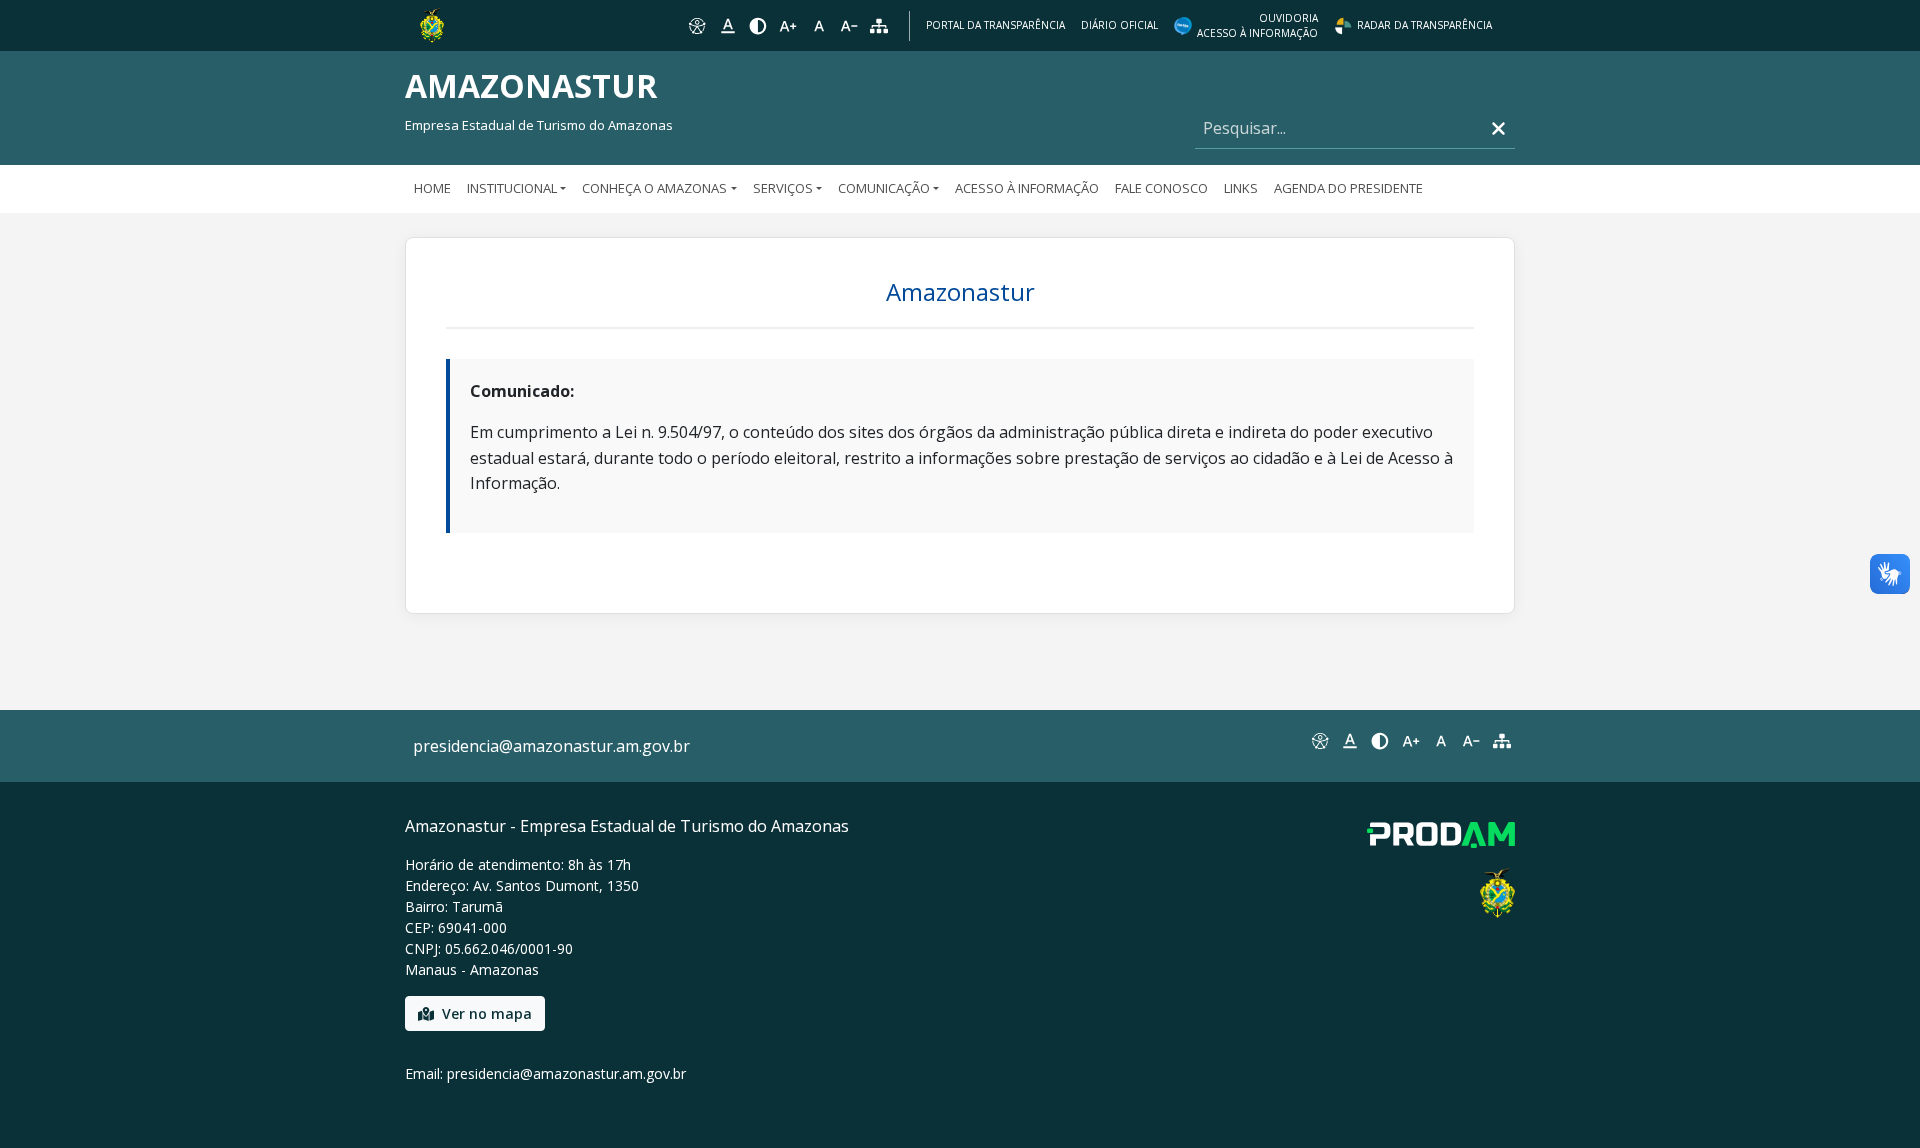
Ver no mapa (487, 1013)
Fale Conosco (1161, 188)
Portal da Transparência (995, 25)
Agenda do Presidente (1348, 188)
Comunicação (884, 188)
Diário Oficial (1119, 25)
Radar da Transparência (1424, 25)
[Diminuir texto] (849, 26)
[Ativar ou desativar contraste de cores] (758, 26)
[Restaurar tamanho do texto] (819, 26)
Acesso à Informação (1027, 188)
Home (432, 188)
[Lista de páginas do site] (1502, 741)
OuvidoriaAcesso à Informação (1257, 25)
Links (1241, 188)
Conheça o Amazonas (654, 188)
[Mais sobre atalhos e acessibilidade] (1319, 741)
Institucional (512, 188)
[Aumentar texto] (788, 26)
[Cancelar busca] (1498, 128)
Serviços (783, 188)
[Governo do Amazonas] (432, 24)
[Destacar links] (727, 26)
